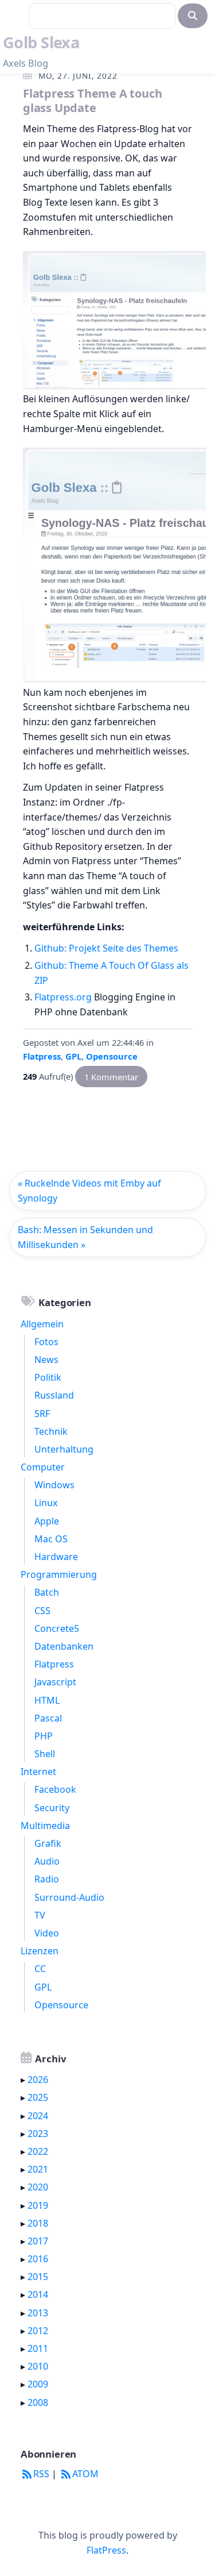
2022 (38, 2151)
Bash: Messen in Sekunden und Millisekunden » (85, 1237)
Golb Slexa (41, 42)
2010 (38, 2366)
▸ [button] (24, 2080)
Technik (51, 1431)
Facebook (55, 1789)
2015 (38, 2277)
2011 (38, 2348)
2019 (38, 2205)
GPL (73, 1056)
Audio (47, 1861)
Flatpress (42, 1056)
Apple (47, 1521)
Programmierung (59, 1574)
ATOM (85, 2474)
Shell (45, 1754)
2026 (38, 2080)
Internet (38, 1772)
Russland (54, 1395)
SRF (42, 1414)
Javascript (55, 1682)
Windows (54, 1485)
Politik (48, 1377)
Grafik (48, 1843)
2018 (38, 2223)
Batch (47, 1592)
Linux (46, 1503)
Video (47, 1933)
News (46, 1360)
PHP (44, 1736)
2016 (38, 2259)
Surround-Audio (69, 1897)
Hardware (56, 1557)
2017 (38, 2241)
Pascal (48, 1718)
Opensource (112, 1056)
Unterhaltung (64, 1449)
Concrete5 (57, 1628)
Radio (47, 1879)
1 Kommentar (111, 1076)
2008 (38, 2402)
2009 (38, 2384)
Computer (43, 1467)
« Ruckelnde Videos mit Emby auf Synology (89, 1191)
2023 (38, 2134)
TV (40, 1915)
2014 (38, 2294)
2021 (38, 2169)
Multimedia (45, 1826)
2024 (38, 2116)
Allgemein (42, 1324)
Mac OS (51, 1539)
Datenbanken (64, 1646)
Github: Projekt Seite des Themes (106, 948)
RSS (41, 2474)
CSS (42, 1611)
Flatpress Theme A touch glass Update (92, 101)
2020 (38, 2187)
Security (52, 1808)
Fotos (46, 1342)
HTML (47, 1700)
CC (40, 1969)
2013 (38, 2313)
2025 (38, 2097)
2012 (38, 2331)
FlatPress (106, 2550)
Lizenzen (40, 1951)
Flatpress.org (63, 997)
